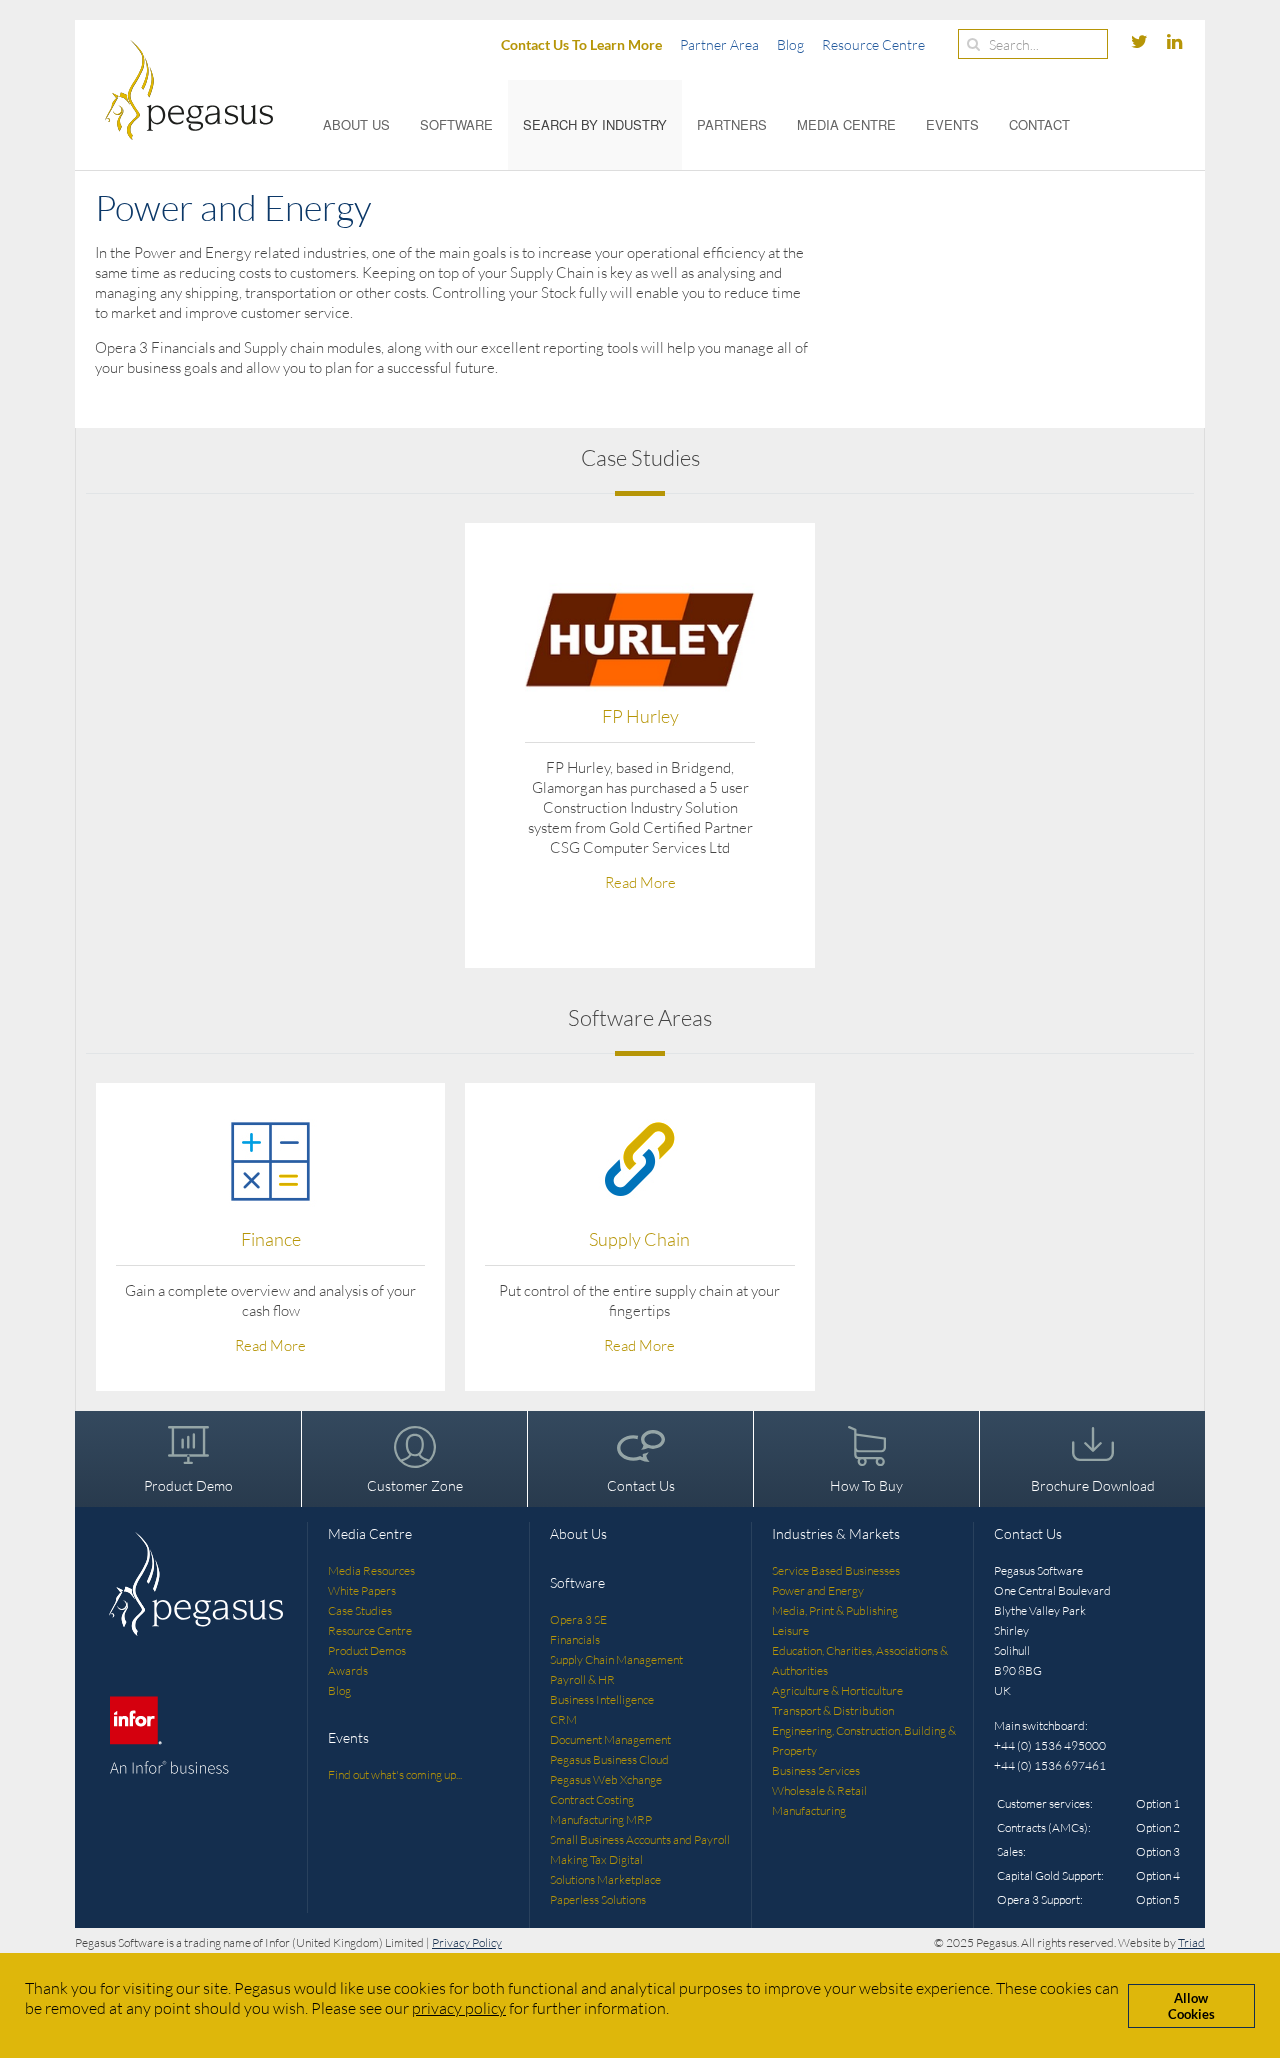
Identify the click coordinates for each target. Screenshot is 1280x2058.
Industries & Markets (836, 1533)
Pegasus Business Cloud (609, 1759)
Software (456, 124)
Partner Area (719, 44)
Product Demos (367, 1650)
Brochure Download (1093, 1485)
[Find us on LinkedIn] (1174, 42)
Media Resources (371, 1570)
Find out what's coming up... (395, 1774)
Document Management (610, 1739)
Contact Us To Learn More (581, 44)
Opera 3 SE (578, 1619)
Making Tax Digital (596, 1859)
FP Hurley (640, 716)
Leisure (790, 1630)
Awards (348, 1670)
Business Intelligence (602, 1699)
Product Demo (188, 1485)
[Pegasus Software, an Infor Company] (174, 90)
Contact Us (641, 1485)
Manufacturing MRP (601, 1819)
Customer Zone (415, 1485)
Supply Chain (639, 1239)
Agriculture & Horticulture (837, 1690)
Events (952, 124)
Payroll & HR (582, 1679)
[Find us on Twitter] (1141, 42)
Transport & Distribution (833, 1710)
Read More (640, 882)
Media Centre (846, 124)
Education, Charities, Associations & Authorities (860, 1660)
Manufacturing (809, 1810)
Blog (790, 44)
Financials (575, 1639)
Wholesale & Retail (819, 1790)
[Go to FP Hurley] (640, 639)
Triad (1191, 1942)
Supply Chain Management (616, 1659)
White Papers (362, 1590)
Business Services (816, 1770)
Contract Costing (592, 1799)
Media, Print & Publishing (835, 1610)
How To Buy (866, 1485)
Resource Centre (873, 44)
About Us (356, 124)
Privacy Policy (467, 1942)
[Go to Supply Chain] (639, 1158)
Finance (271, 1239)
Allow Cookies (1191, 2006)
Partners (732, 124)
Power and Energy (818, 1590)
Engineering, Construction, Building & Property (864, 1740)
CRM (563, 1719)
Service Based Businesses (836, 1570)
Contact (1039, 124)
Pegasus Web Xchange (606, 1779)
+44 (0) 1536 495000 (1050, 1745)
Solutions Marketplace (605, 1879)
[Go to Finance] (270, 1158)
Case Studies (360, 1610)
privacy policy (459, 2008)
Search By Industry (595, 124)
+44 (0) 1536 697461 (1050, 1765)
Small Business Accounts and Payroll (640, 1839)
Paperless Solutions (598, 1899)
